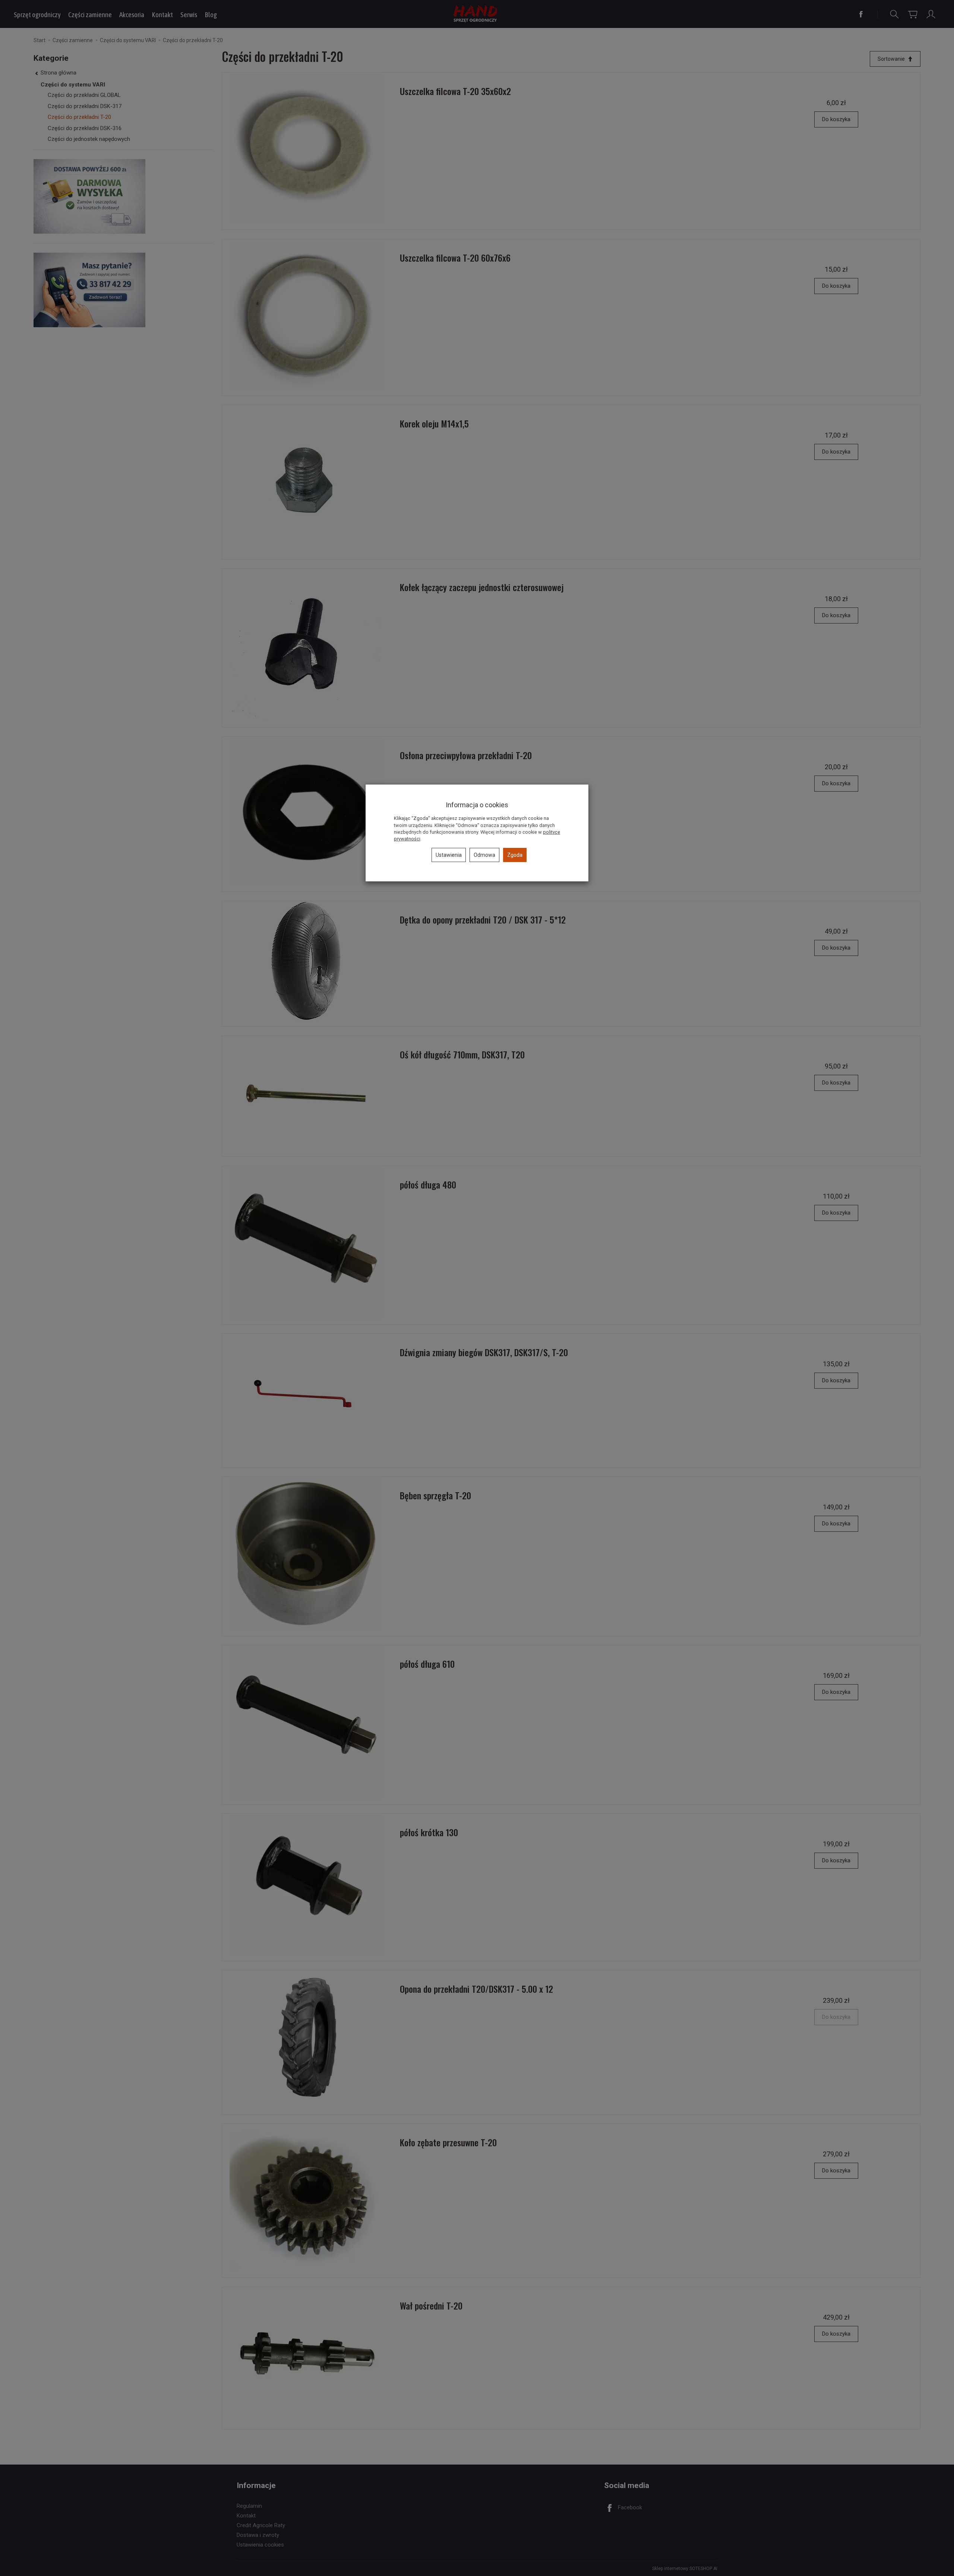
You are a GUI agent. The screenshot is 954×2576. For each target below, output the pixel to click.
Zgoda (515, 855)
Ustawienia (449, 855)
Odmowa (484, 855)
